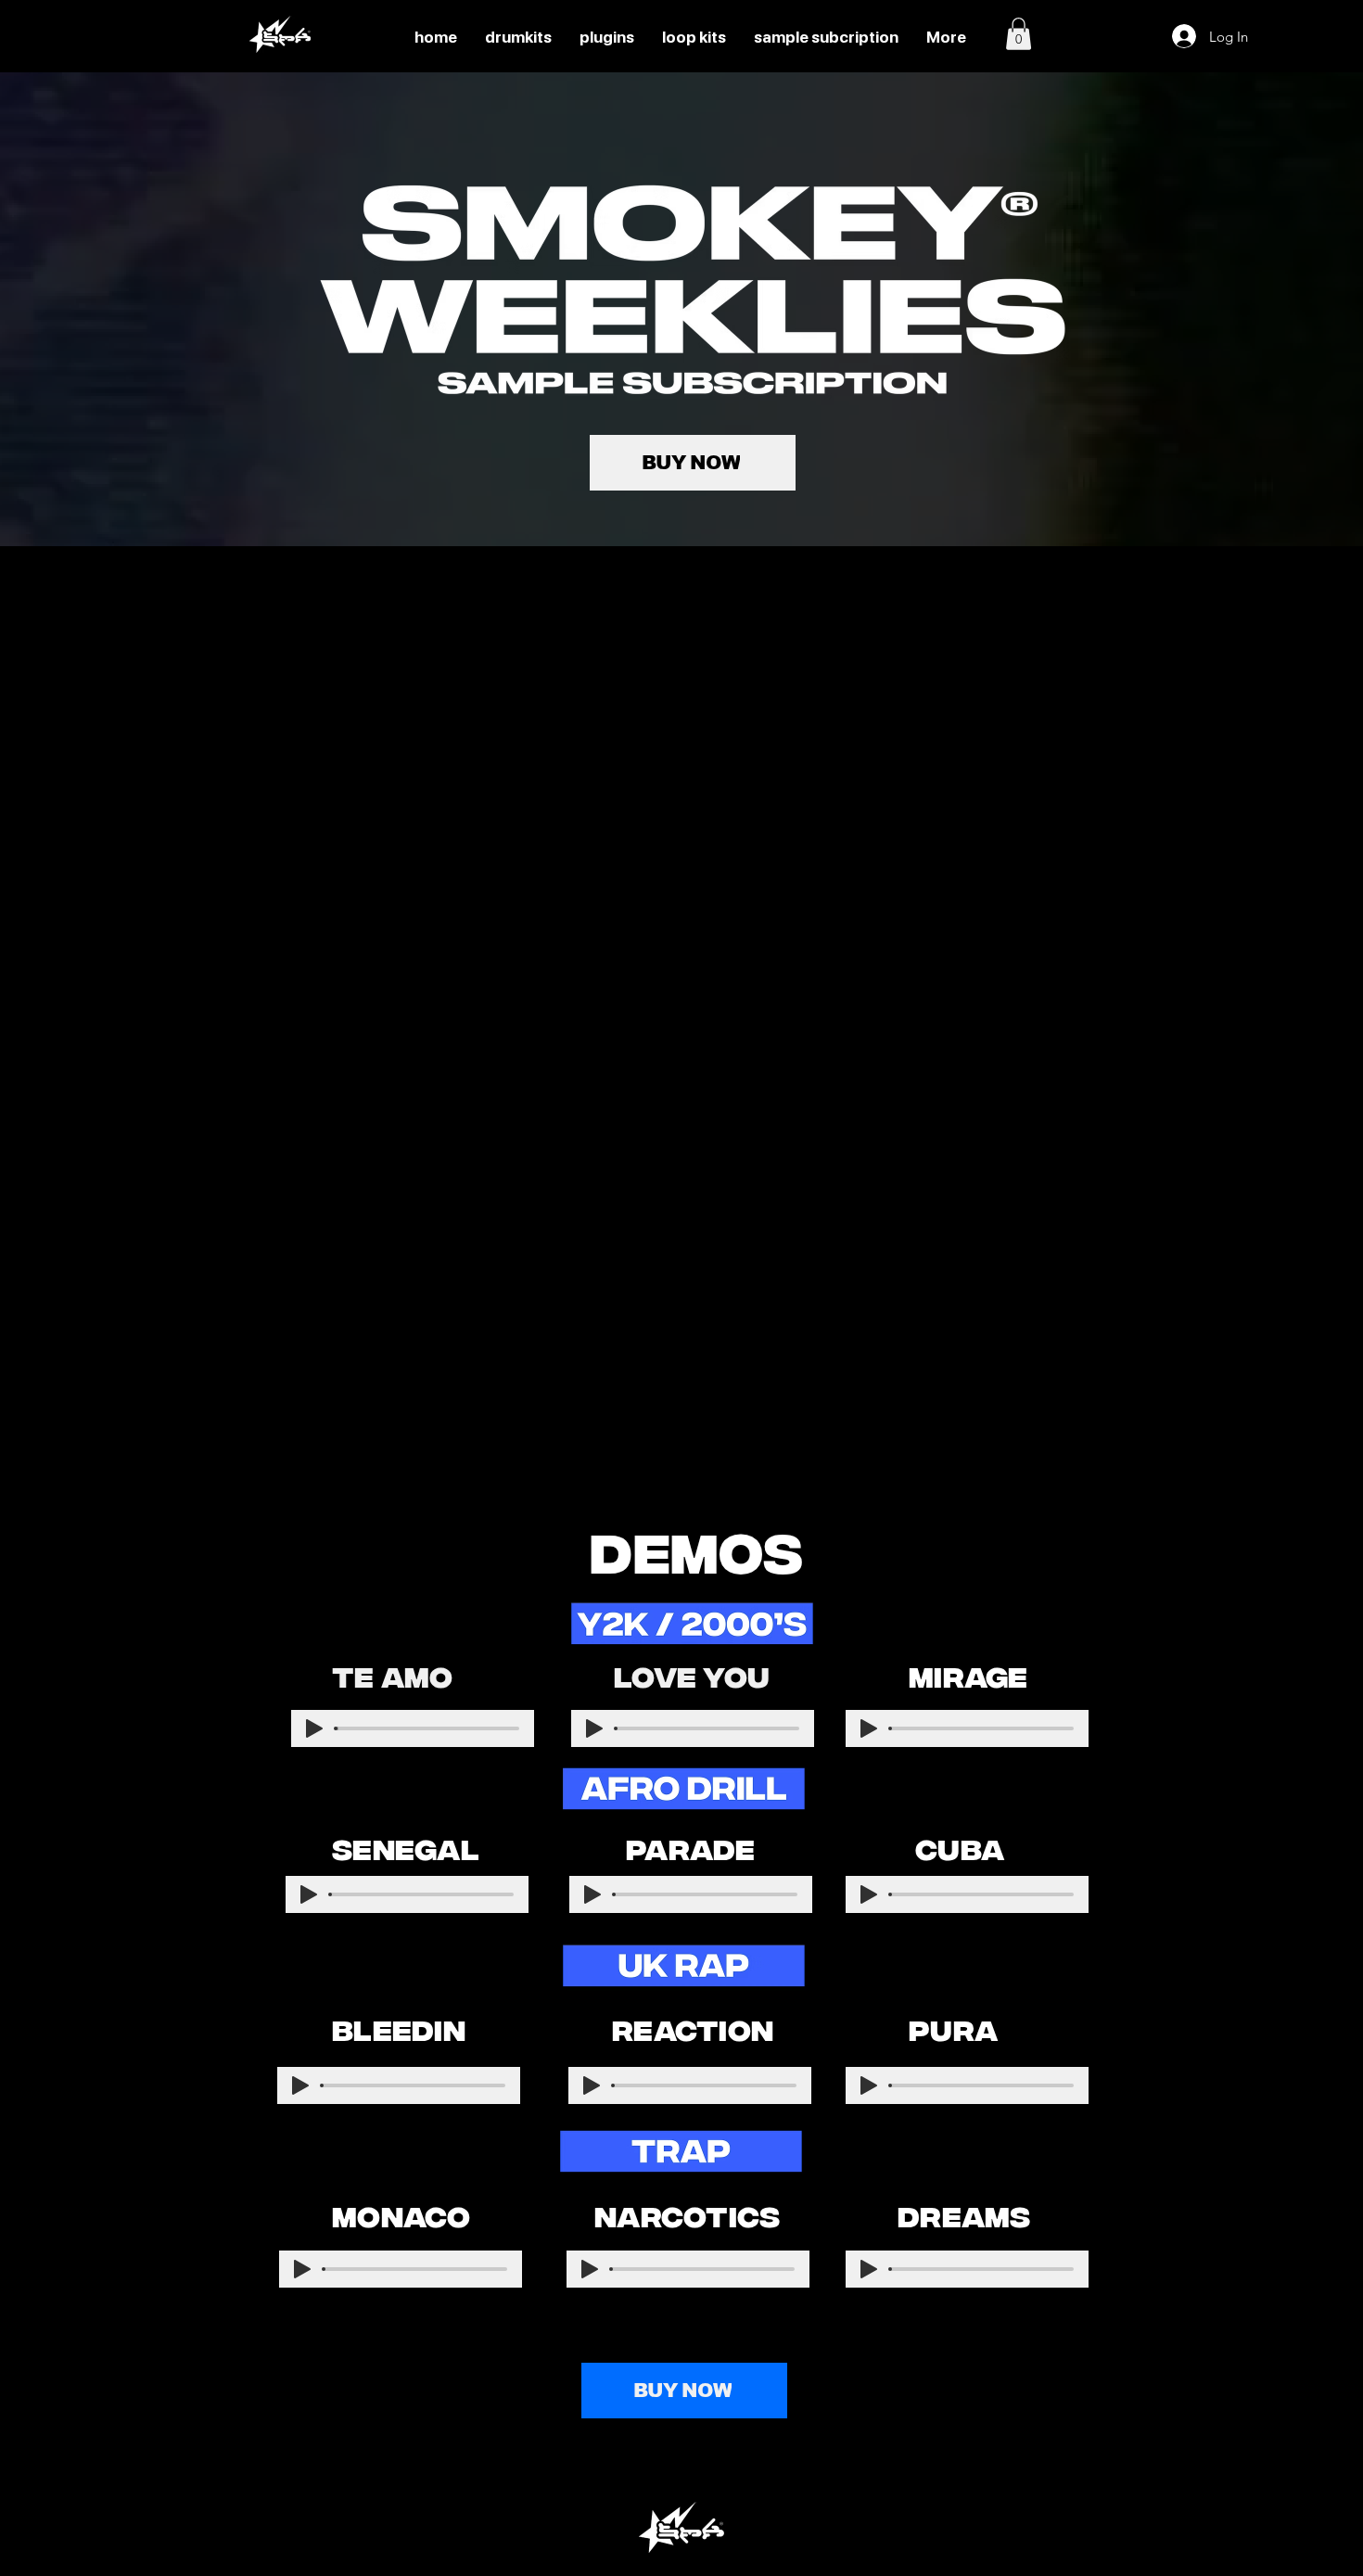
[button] (1019, 34)
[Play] (314, 1728)
